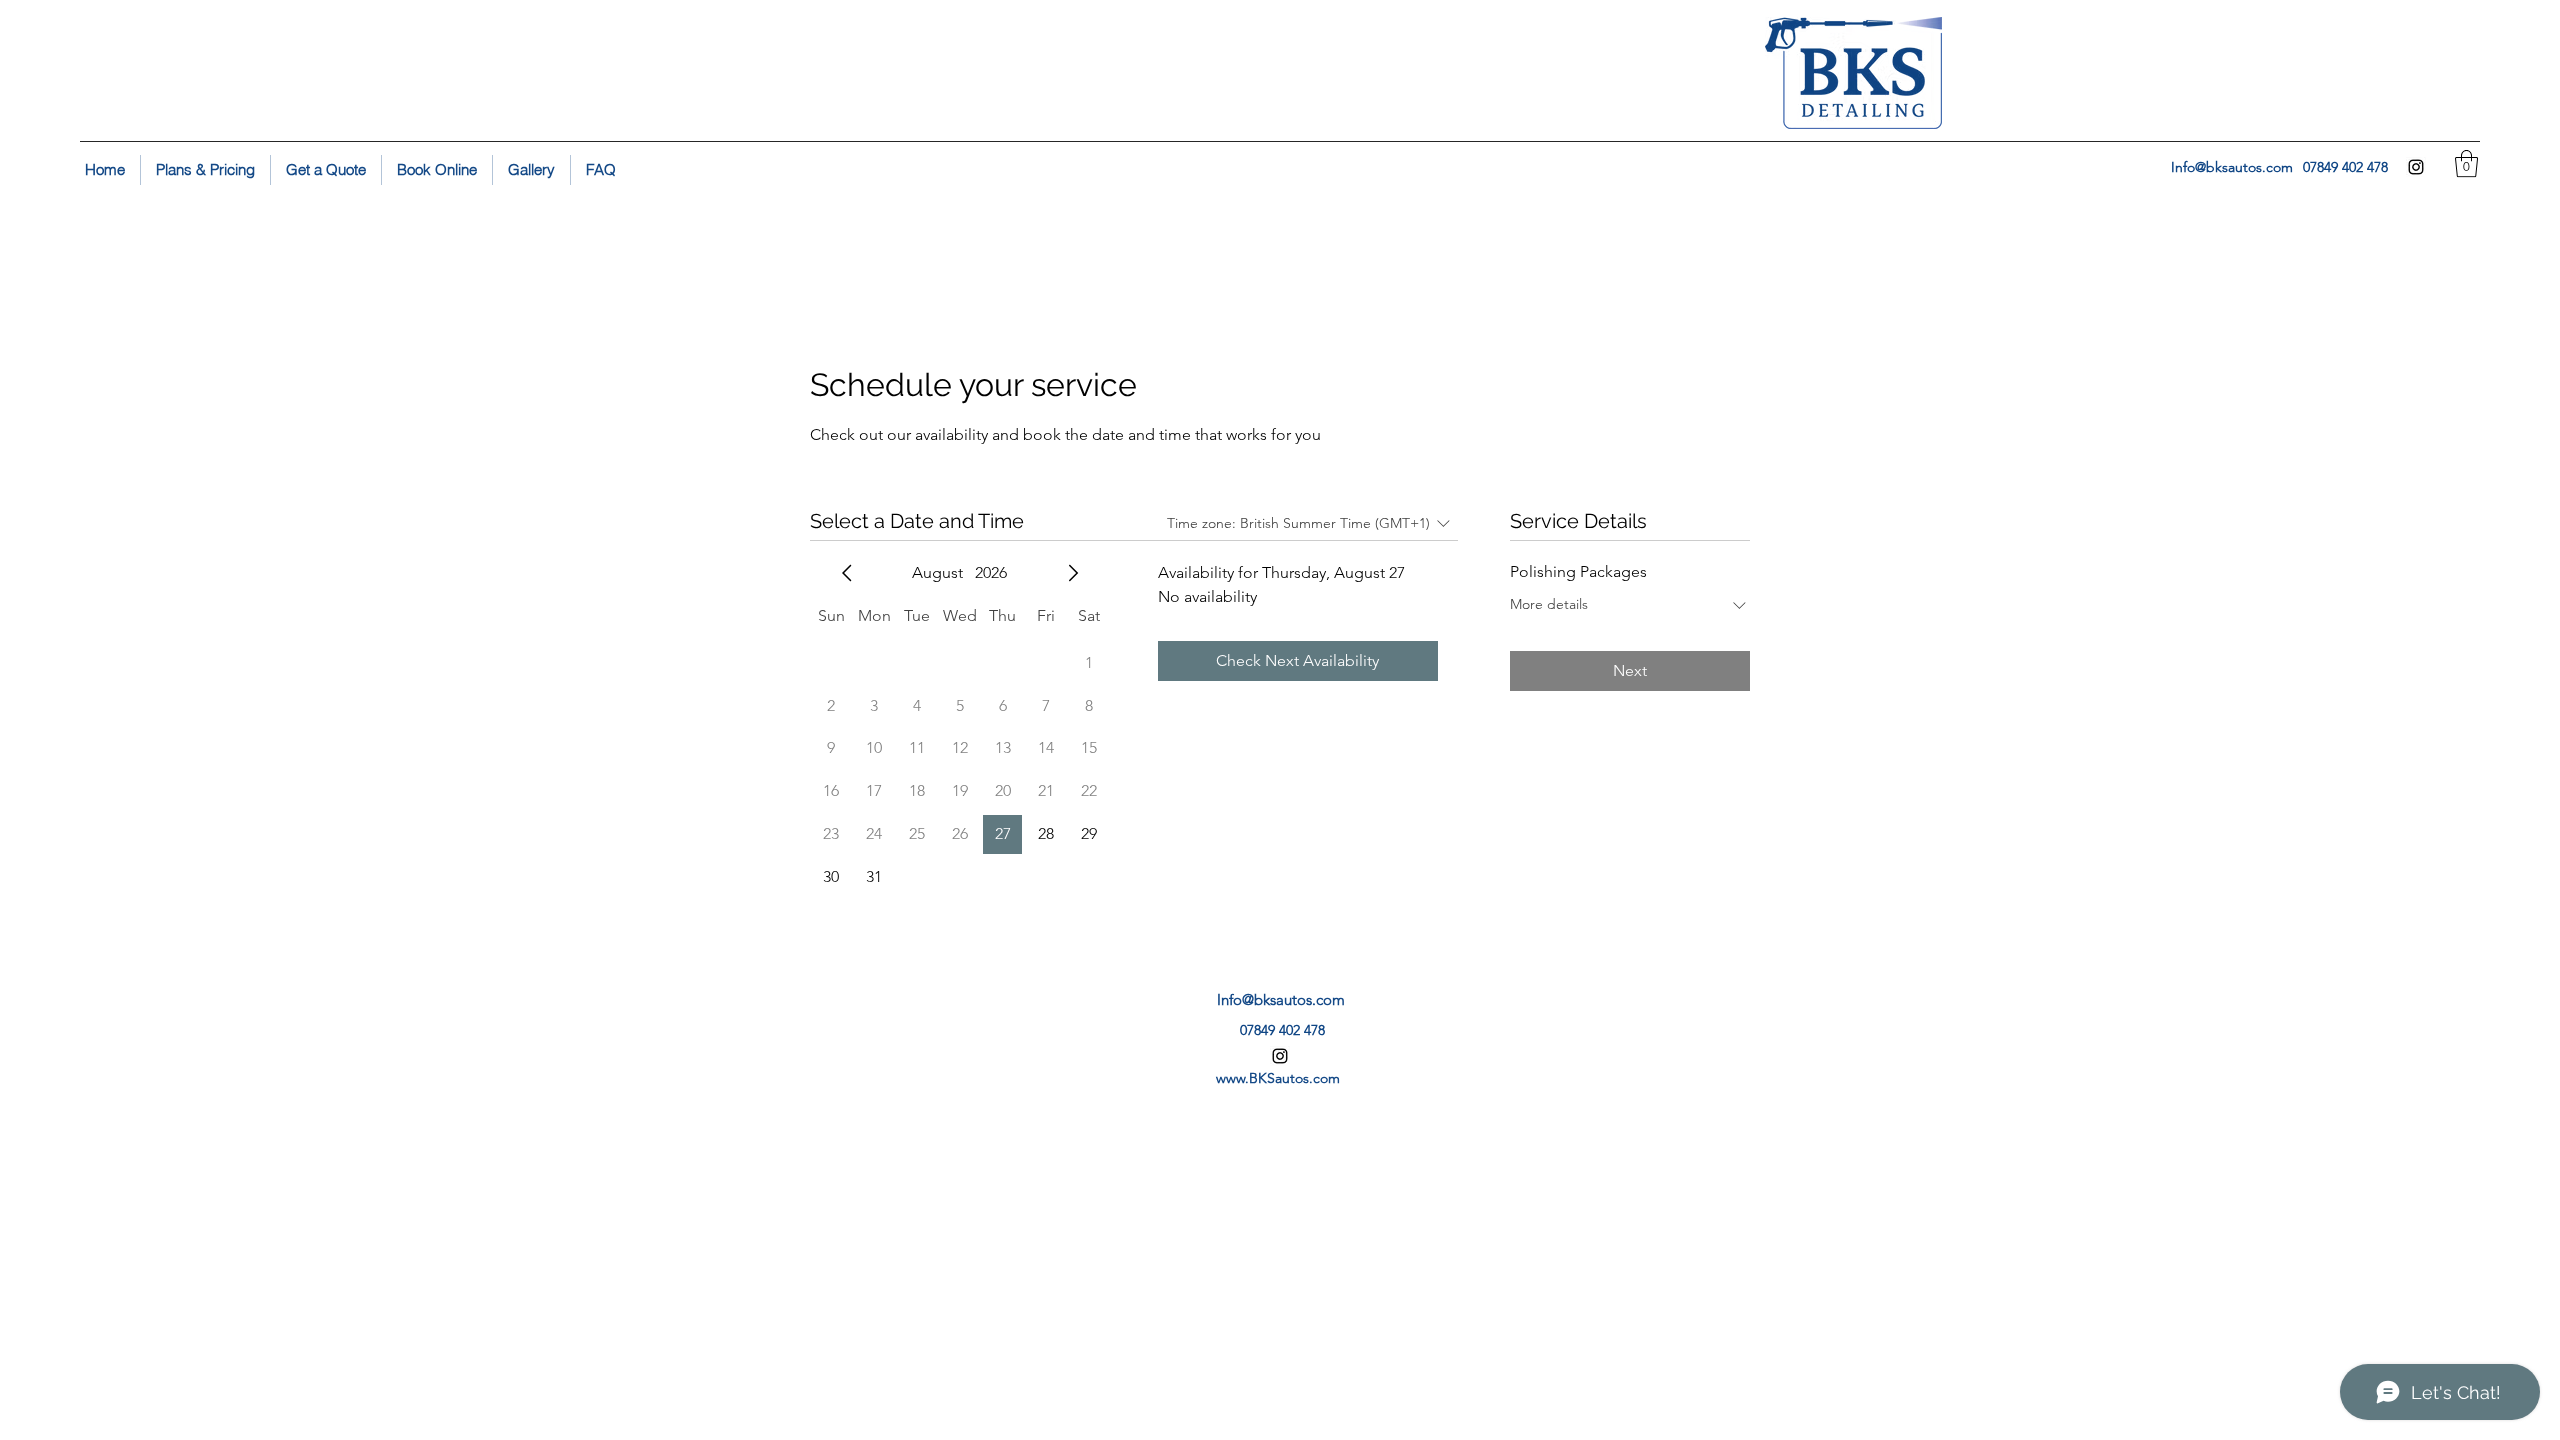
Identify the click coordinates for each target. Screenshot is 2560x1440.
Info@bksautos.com (2232, 167)
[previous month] (847, 573)
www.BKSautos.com (1278, 1078)
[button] (2466, 163)
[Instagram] (2416, 167)
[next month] (1073, 573)
